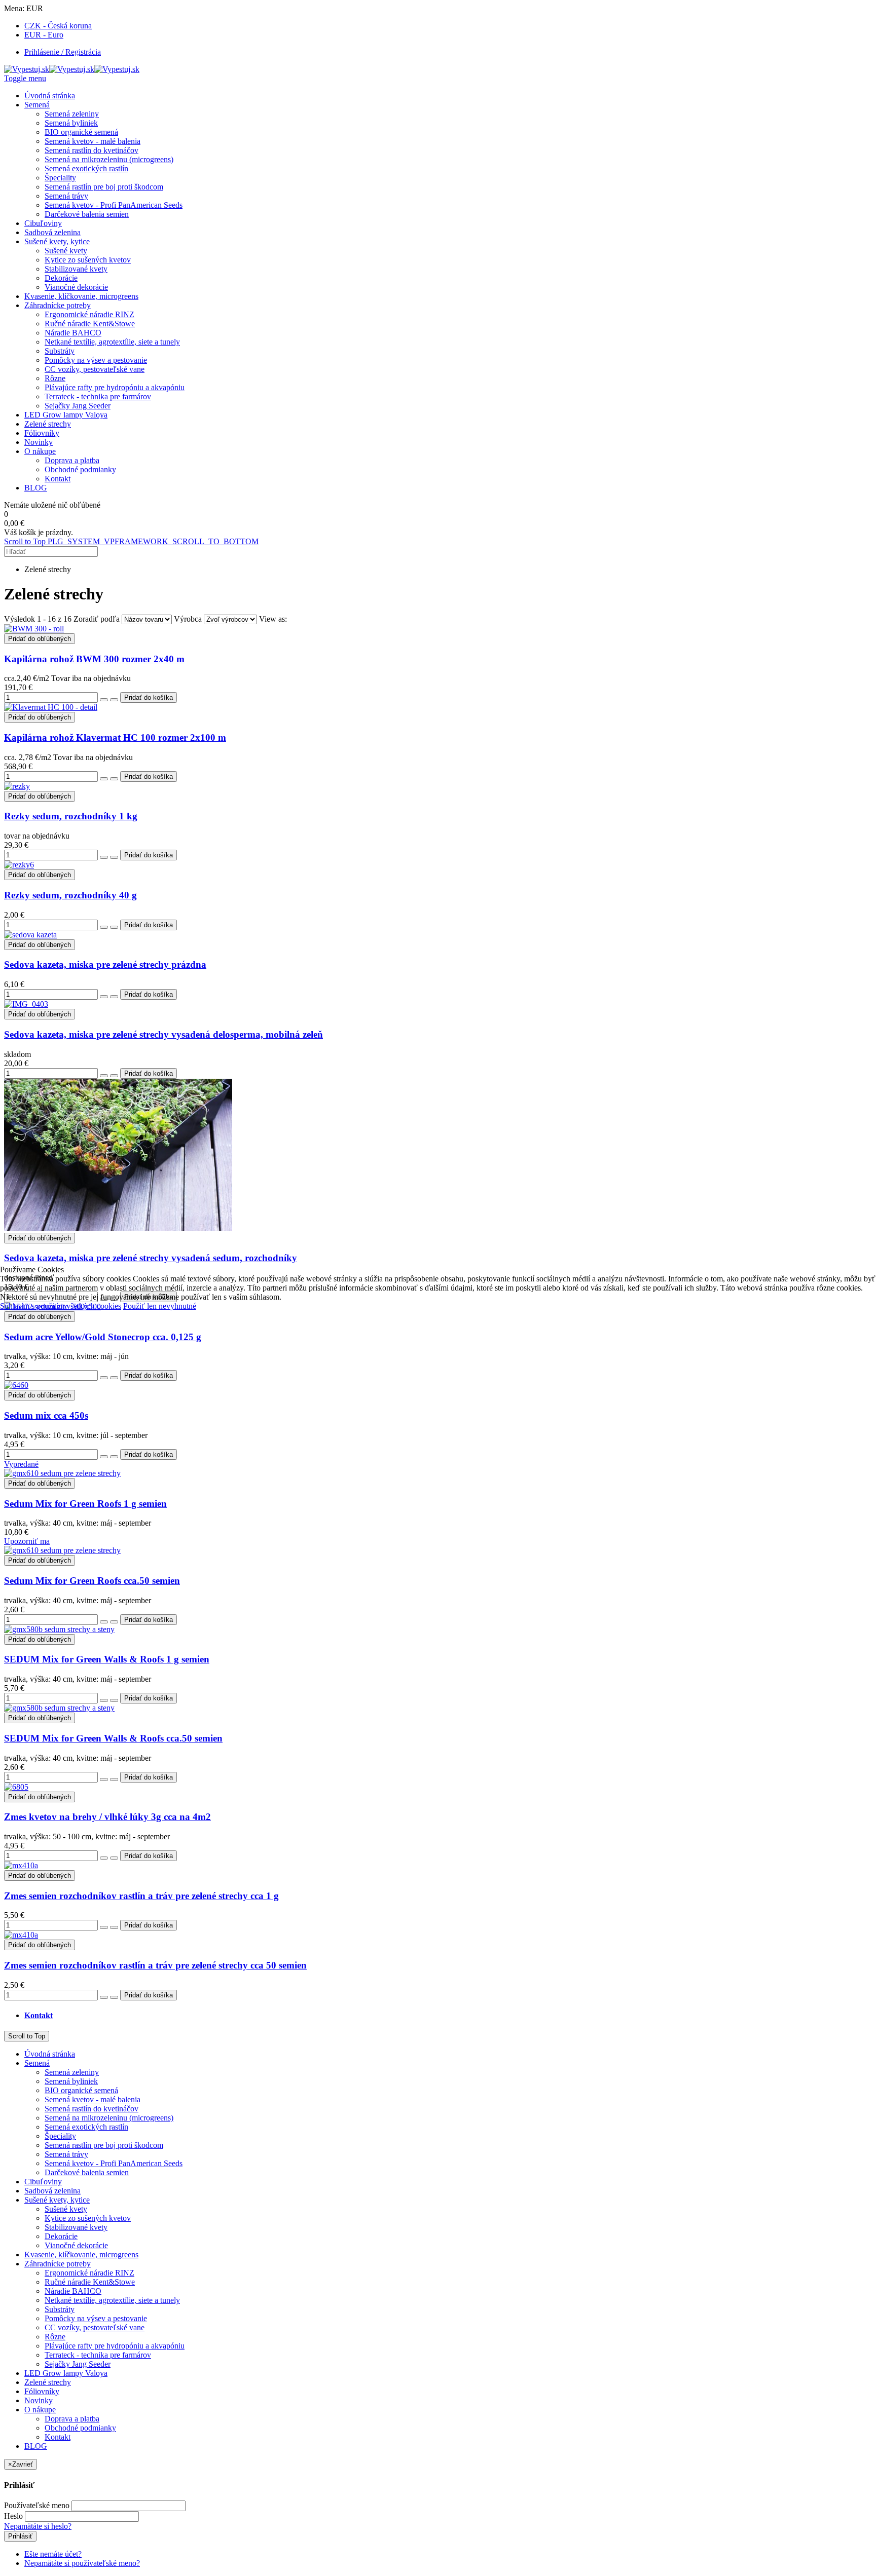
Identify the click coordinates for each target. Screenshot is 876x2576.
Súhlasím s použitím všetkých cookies (61, 1306)
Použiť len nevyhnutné (160, 1306)
